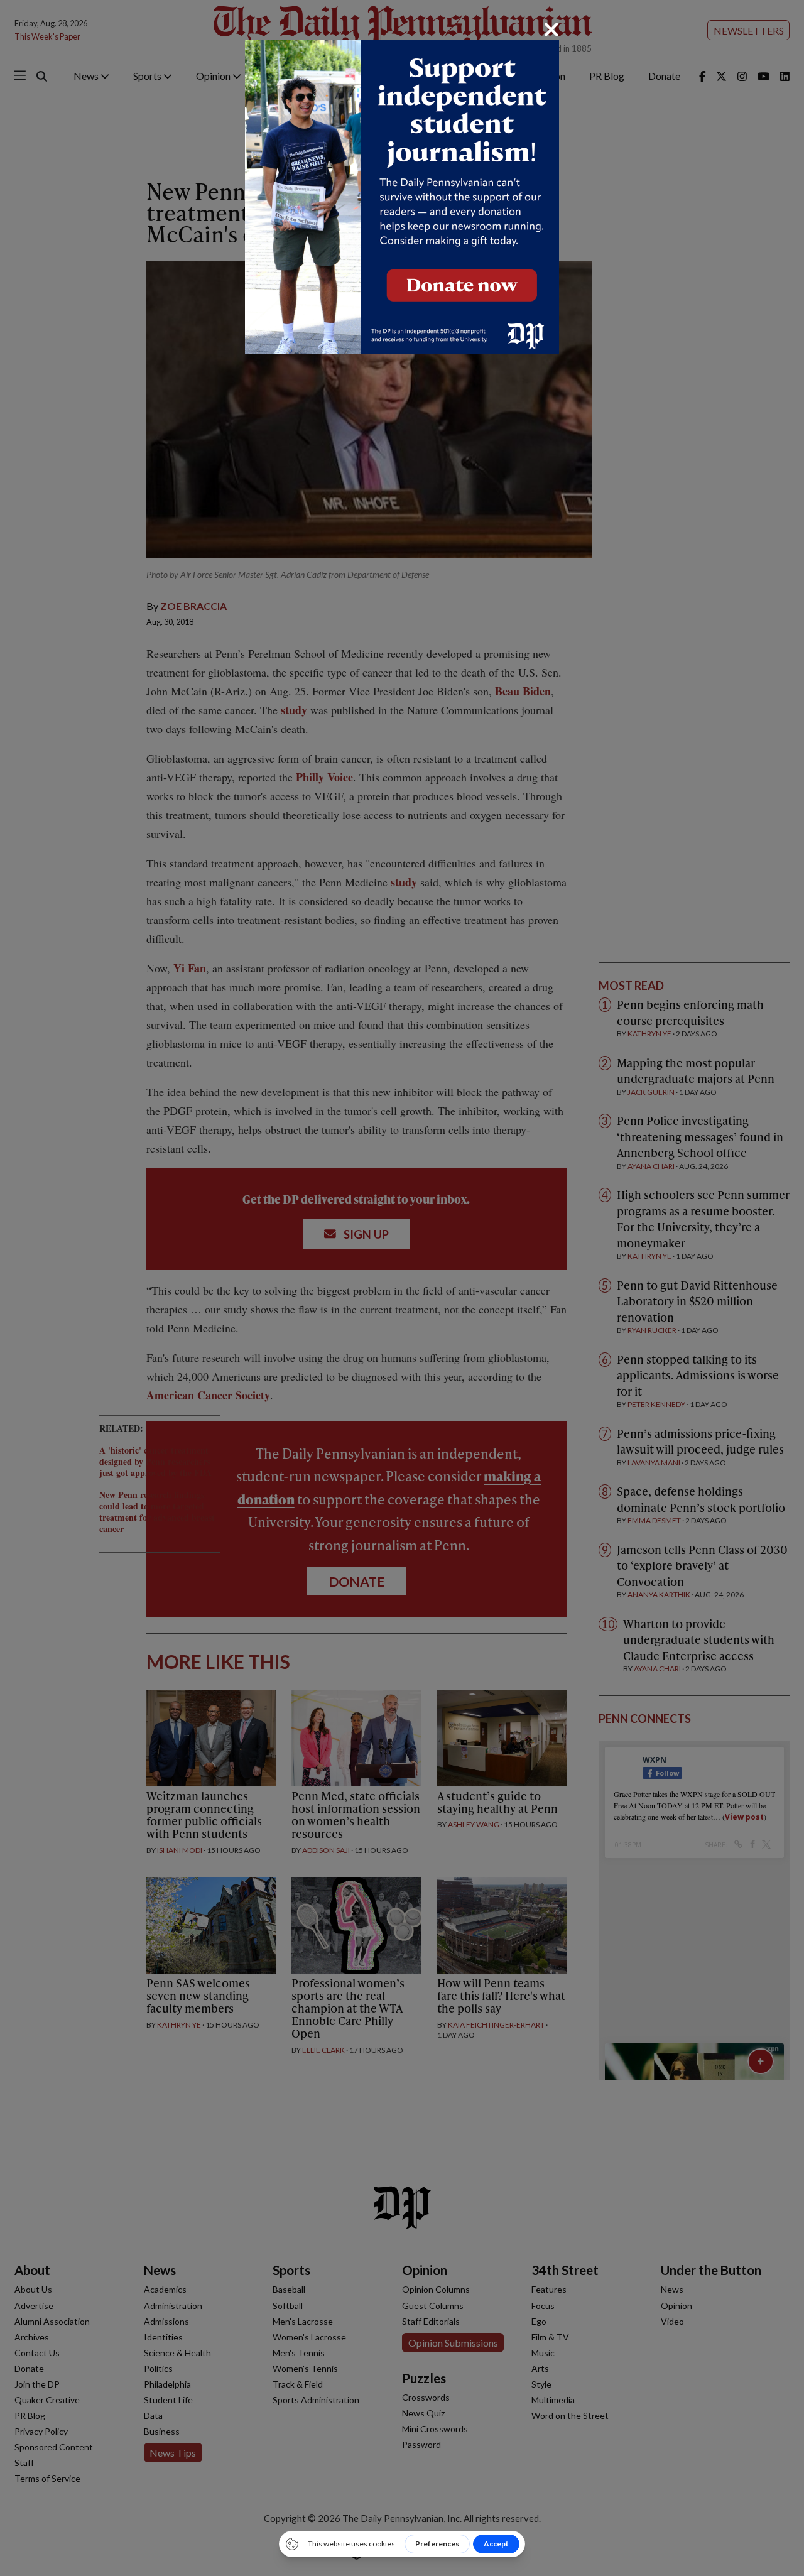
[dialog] (402, 1288)
